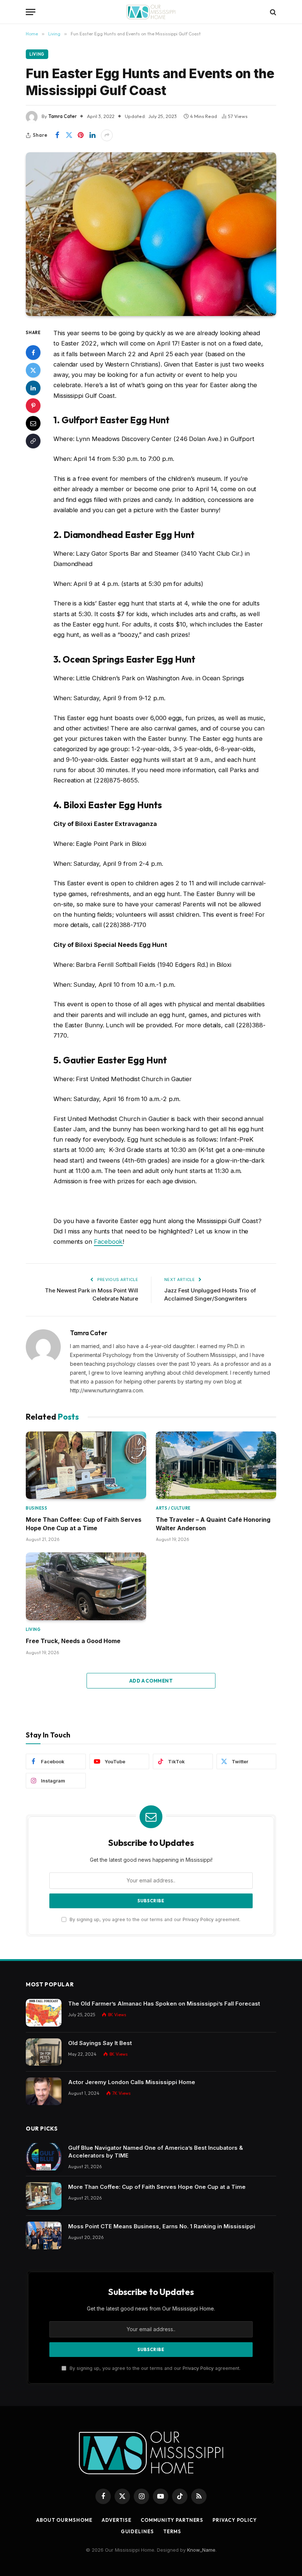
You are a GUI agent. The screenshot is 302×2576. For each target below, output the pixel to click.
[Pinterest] (33, 406)
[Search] (272, 12)
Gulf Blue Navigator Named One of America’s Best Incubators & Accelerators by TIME (156, 2152)
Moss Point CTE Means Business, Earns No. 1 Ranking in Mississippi (162, 2226)
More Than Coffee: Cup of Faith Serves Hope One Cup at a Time (84, 1524)
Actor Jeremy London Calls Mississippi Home (132, 2082)
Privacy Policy (198, 1919)
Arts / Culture (173, 1508)
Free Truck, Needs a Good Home (73, 1641)
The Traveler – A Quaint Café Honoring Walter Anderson (213, 1524)
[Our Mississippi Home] (151, 12)
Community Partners (172, 2520)
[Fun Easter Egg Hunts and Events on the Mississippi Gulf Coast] (151, 234)
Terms (172, 2531)
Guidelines (137, 2531)
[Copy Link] (33, 441)
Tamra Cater (62, 116)
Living (37, 54)
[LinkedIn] (33, 388)
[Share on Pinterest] (81, 135)
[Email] (33, 423)
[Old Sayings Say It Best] (44, 2052)
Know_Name (201, 2550)
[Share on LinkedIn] (92, 135)
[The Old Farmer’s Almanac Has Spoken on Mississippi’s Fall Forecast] (44, 2013)
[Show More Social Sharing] (107, 135)
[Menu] (31, 12)
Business (36, 1508)
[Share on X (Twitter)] (69, 135)
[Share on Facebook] (57, 135)
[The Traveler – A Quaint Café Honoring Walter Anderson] (216, 1465)
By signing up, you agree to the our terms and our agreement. (154, 1919)
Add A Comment (151, 1681)
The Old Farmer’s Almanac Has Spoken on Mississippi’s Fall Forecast (164, 2004)
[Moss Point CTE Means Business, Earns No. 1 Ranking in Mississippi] (44, 2235)
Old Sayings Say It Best (100, 2043)
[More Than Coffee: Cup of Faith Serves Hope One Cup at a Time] (86, 1465)
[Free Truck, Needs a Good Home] (86, 1586)
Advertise (117, 2520)
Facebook (108, 1242)
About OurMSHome (64, 2520)
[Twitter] (33, 370)
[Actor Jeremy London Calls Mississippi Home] (44, 2091)
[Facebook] (33, 353)
